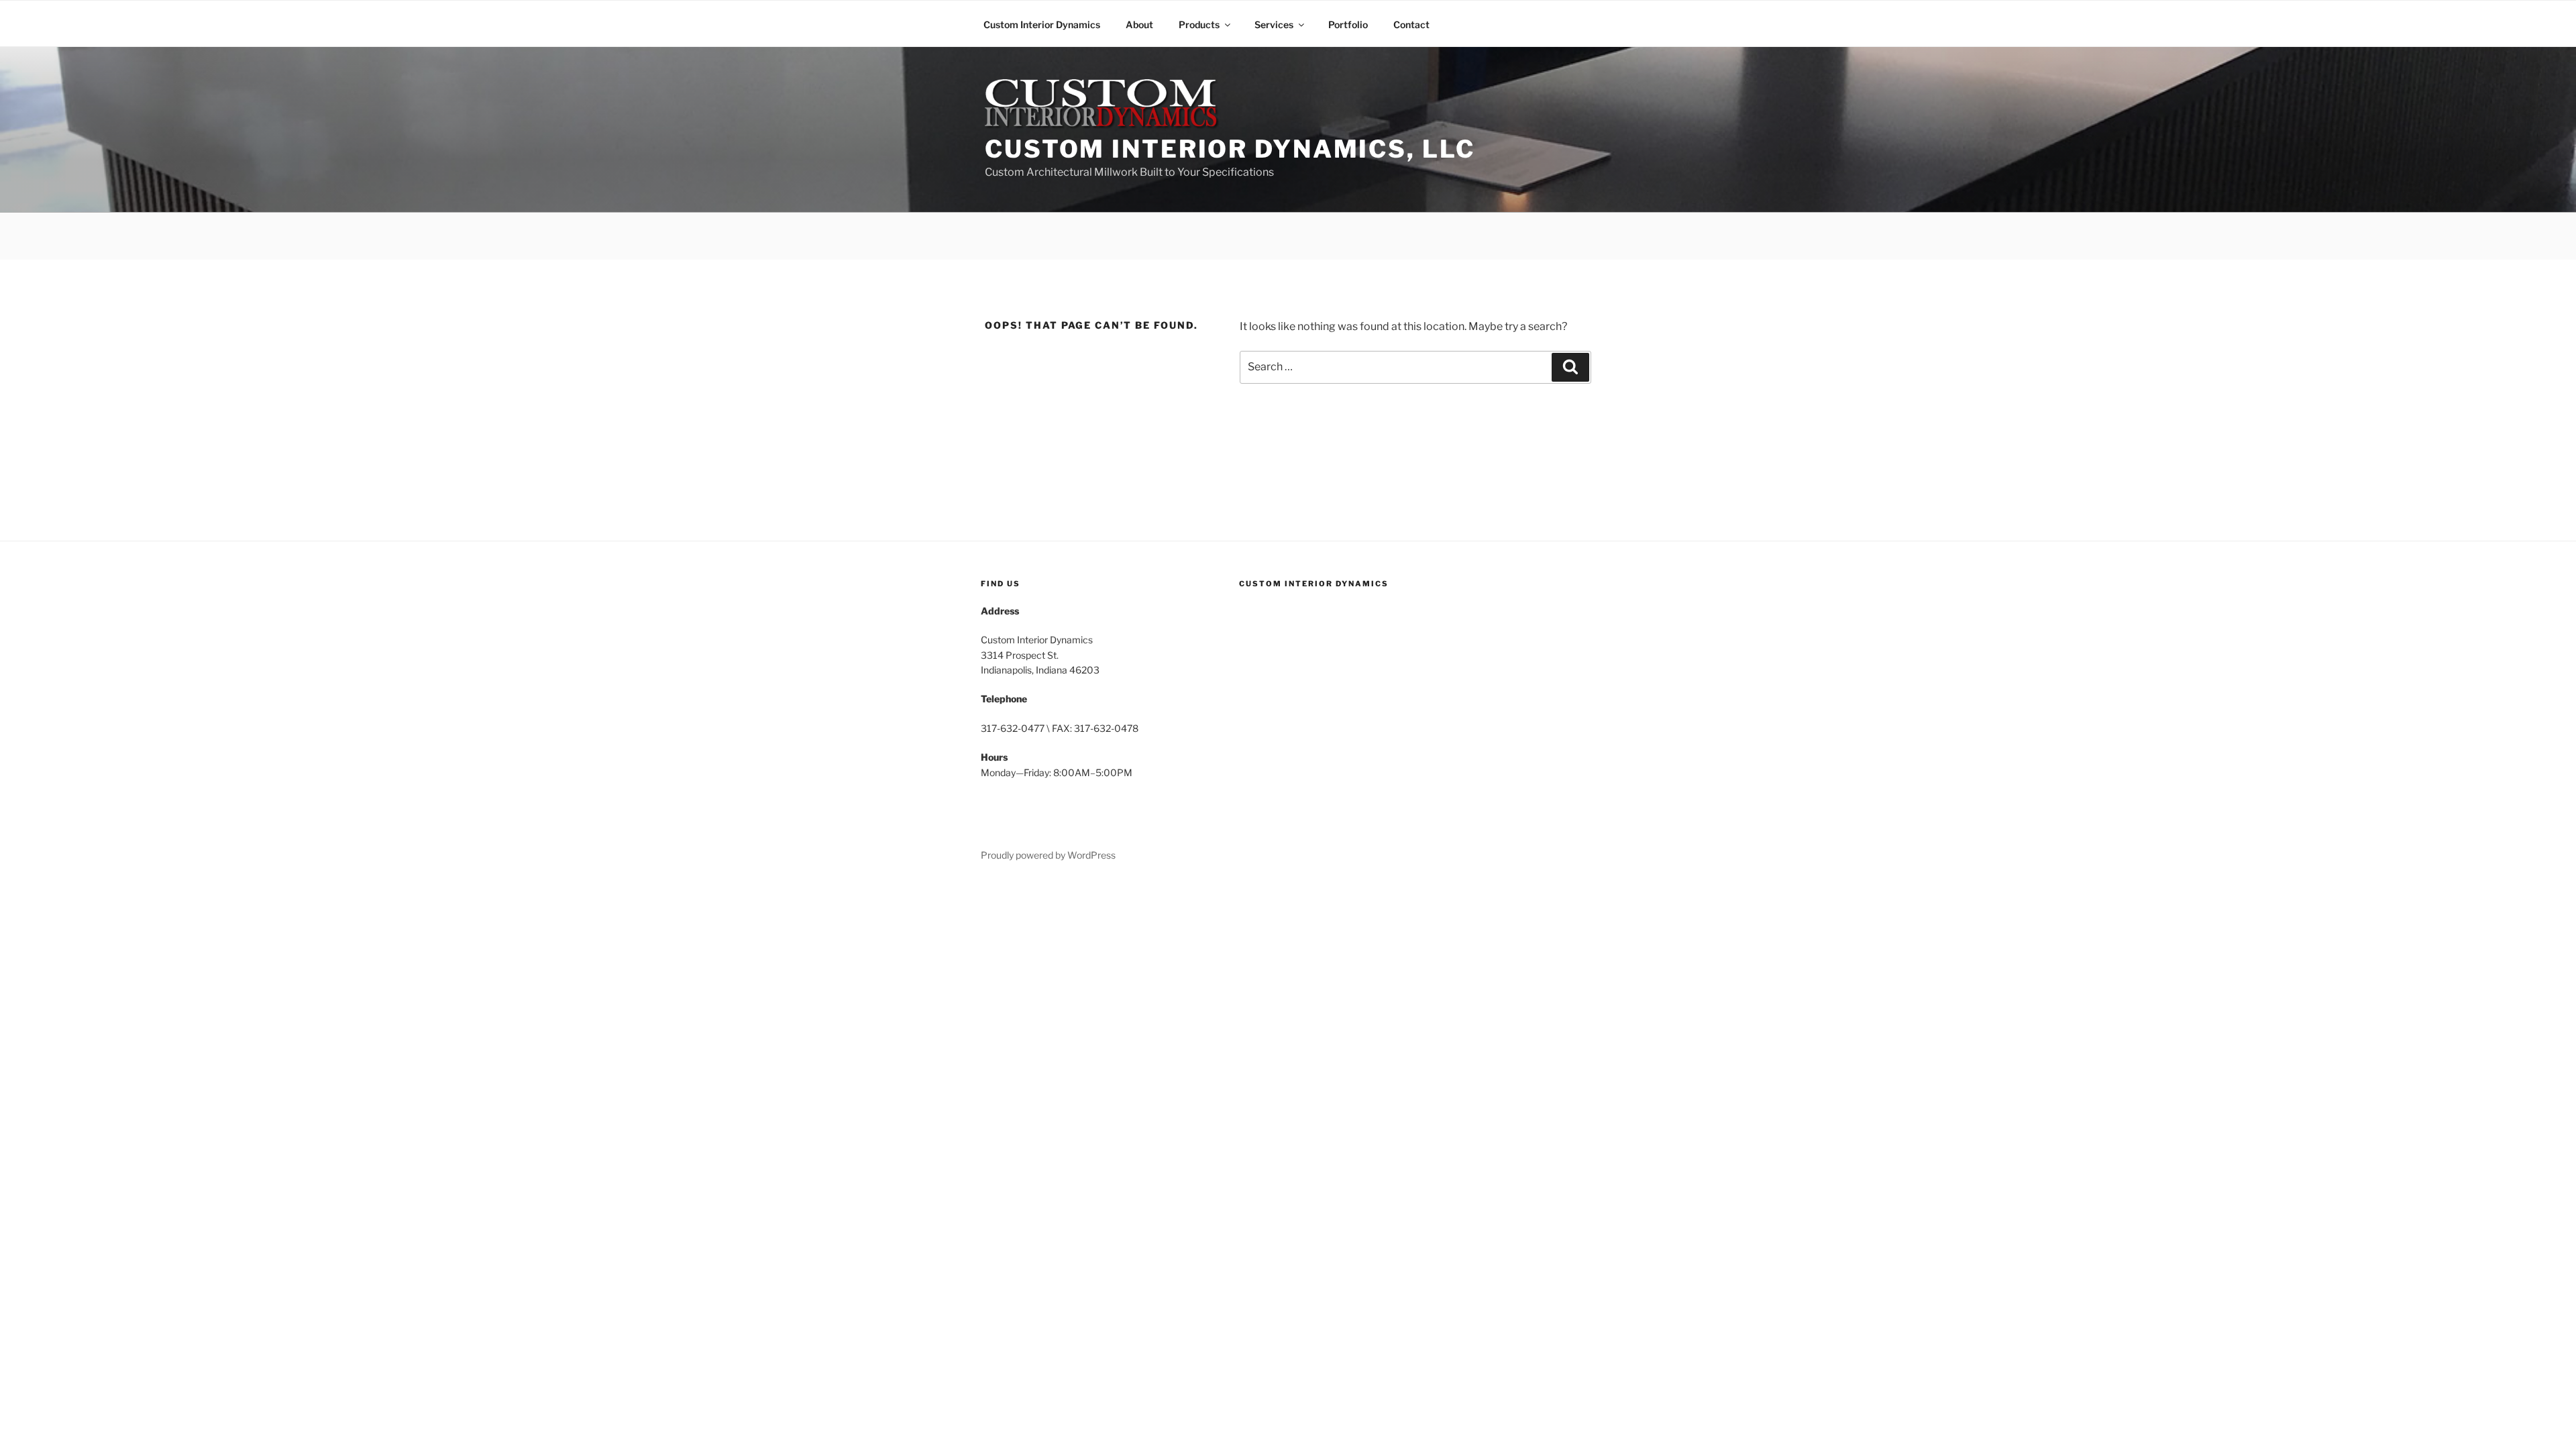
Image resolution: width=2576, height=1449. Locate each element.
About (1139, 24)
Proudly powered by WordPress (1048, 855)
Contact (1411, 24)
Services (1274, 24)
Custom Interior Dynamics (1042, 24)
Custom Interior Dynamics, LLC (1230, 149)
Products (1199, 24)
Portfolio (1348, 24)
